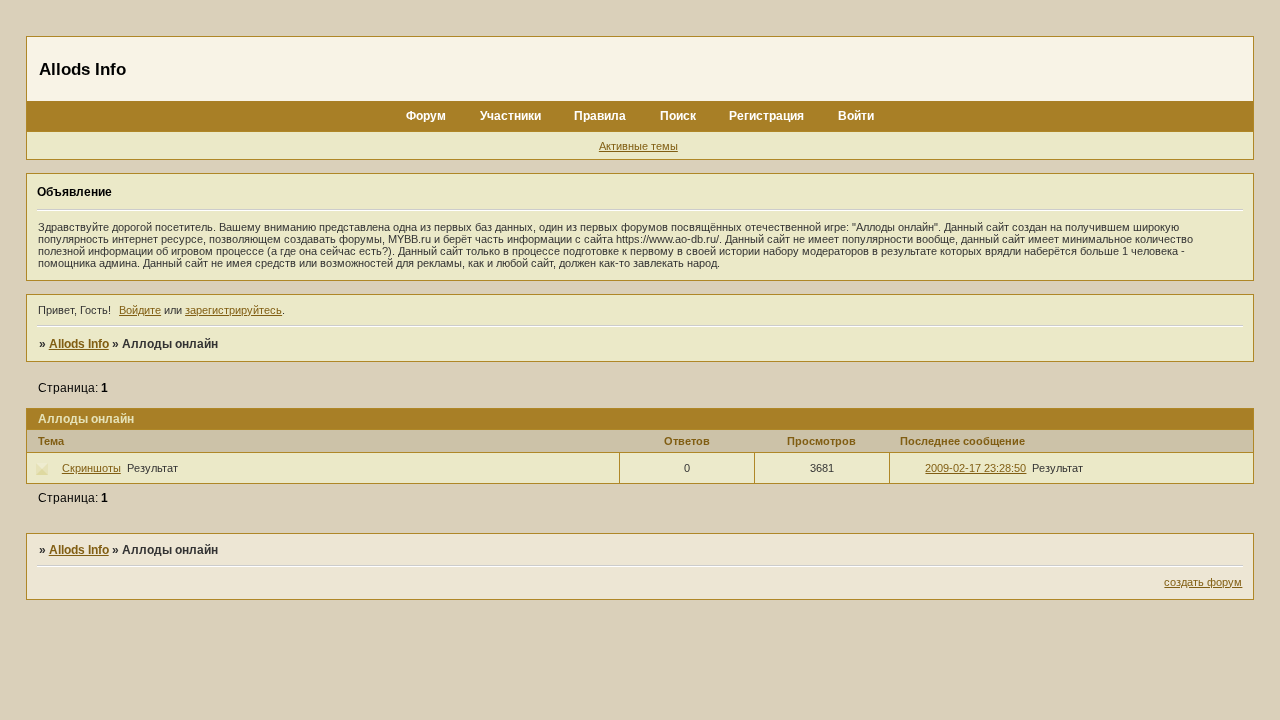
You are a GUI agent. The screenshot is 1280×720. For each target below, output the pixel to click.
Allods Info (79, 344)
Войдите (140, 310)
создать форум (1203, 582)
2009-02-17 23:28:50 (975, 468)
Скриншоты (91, 468)
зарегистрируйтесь (233, 310)
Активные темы (638, 146)
